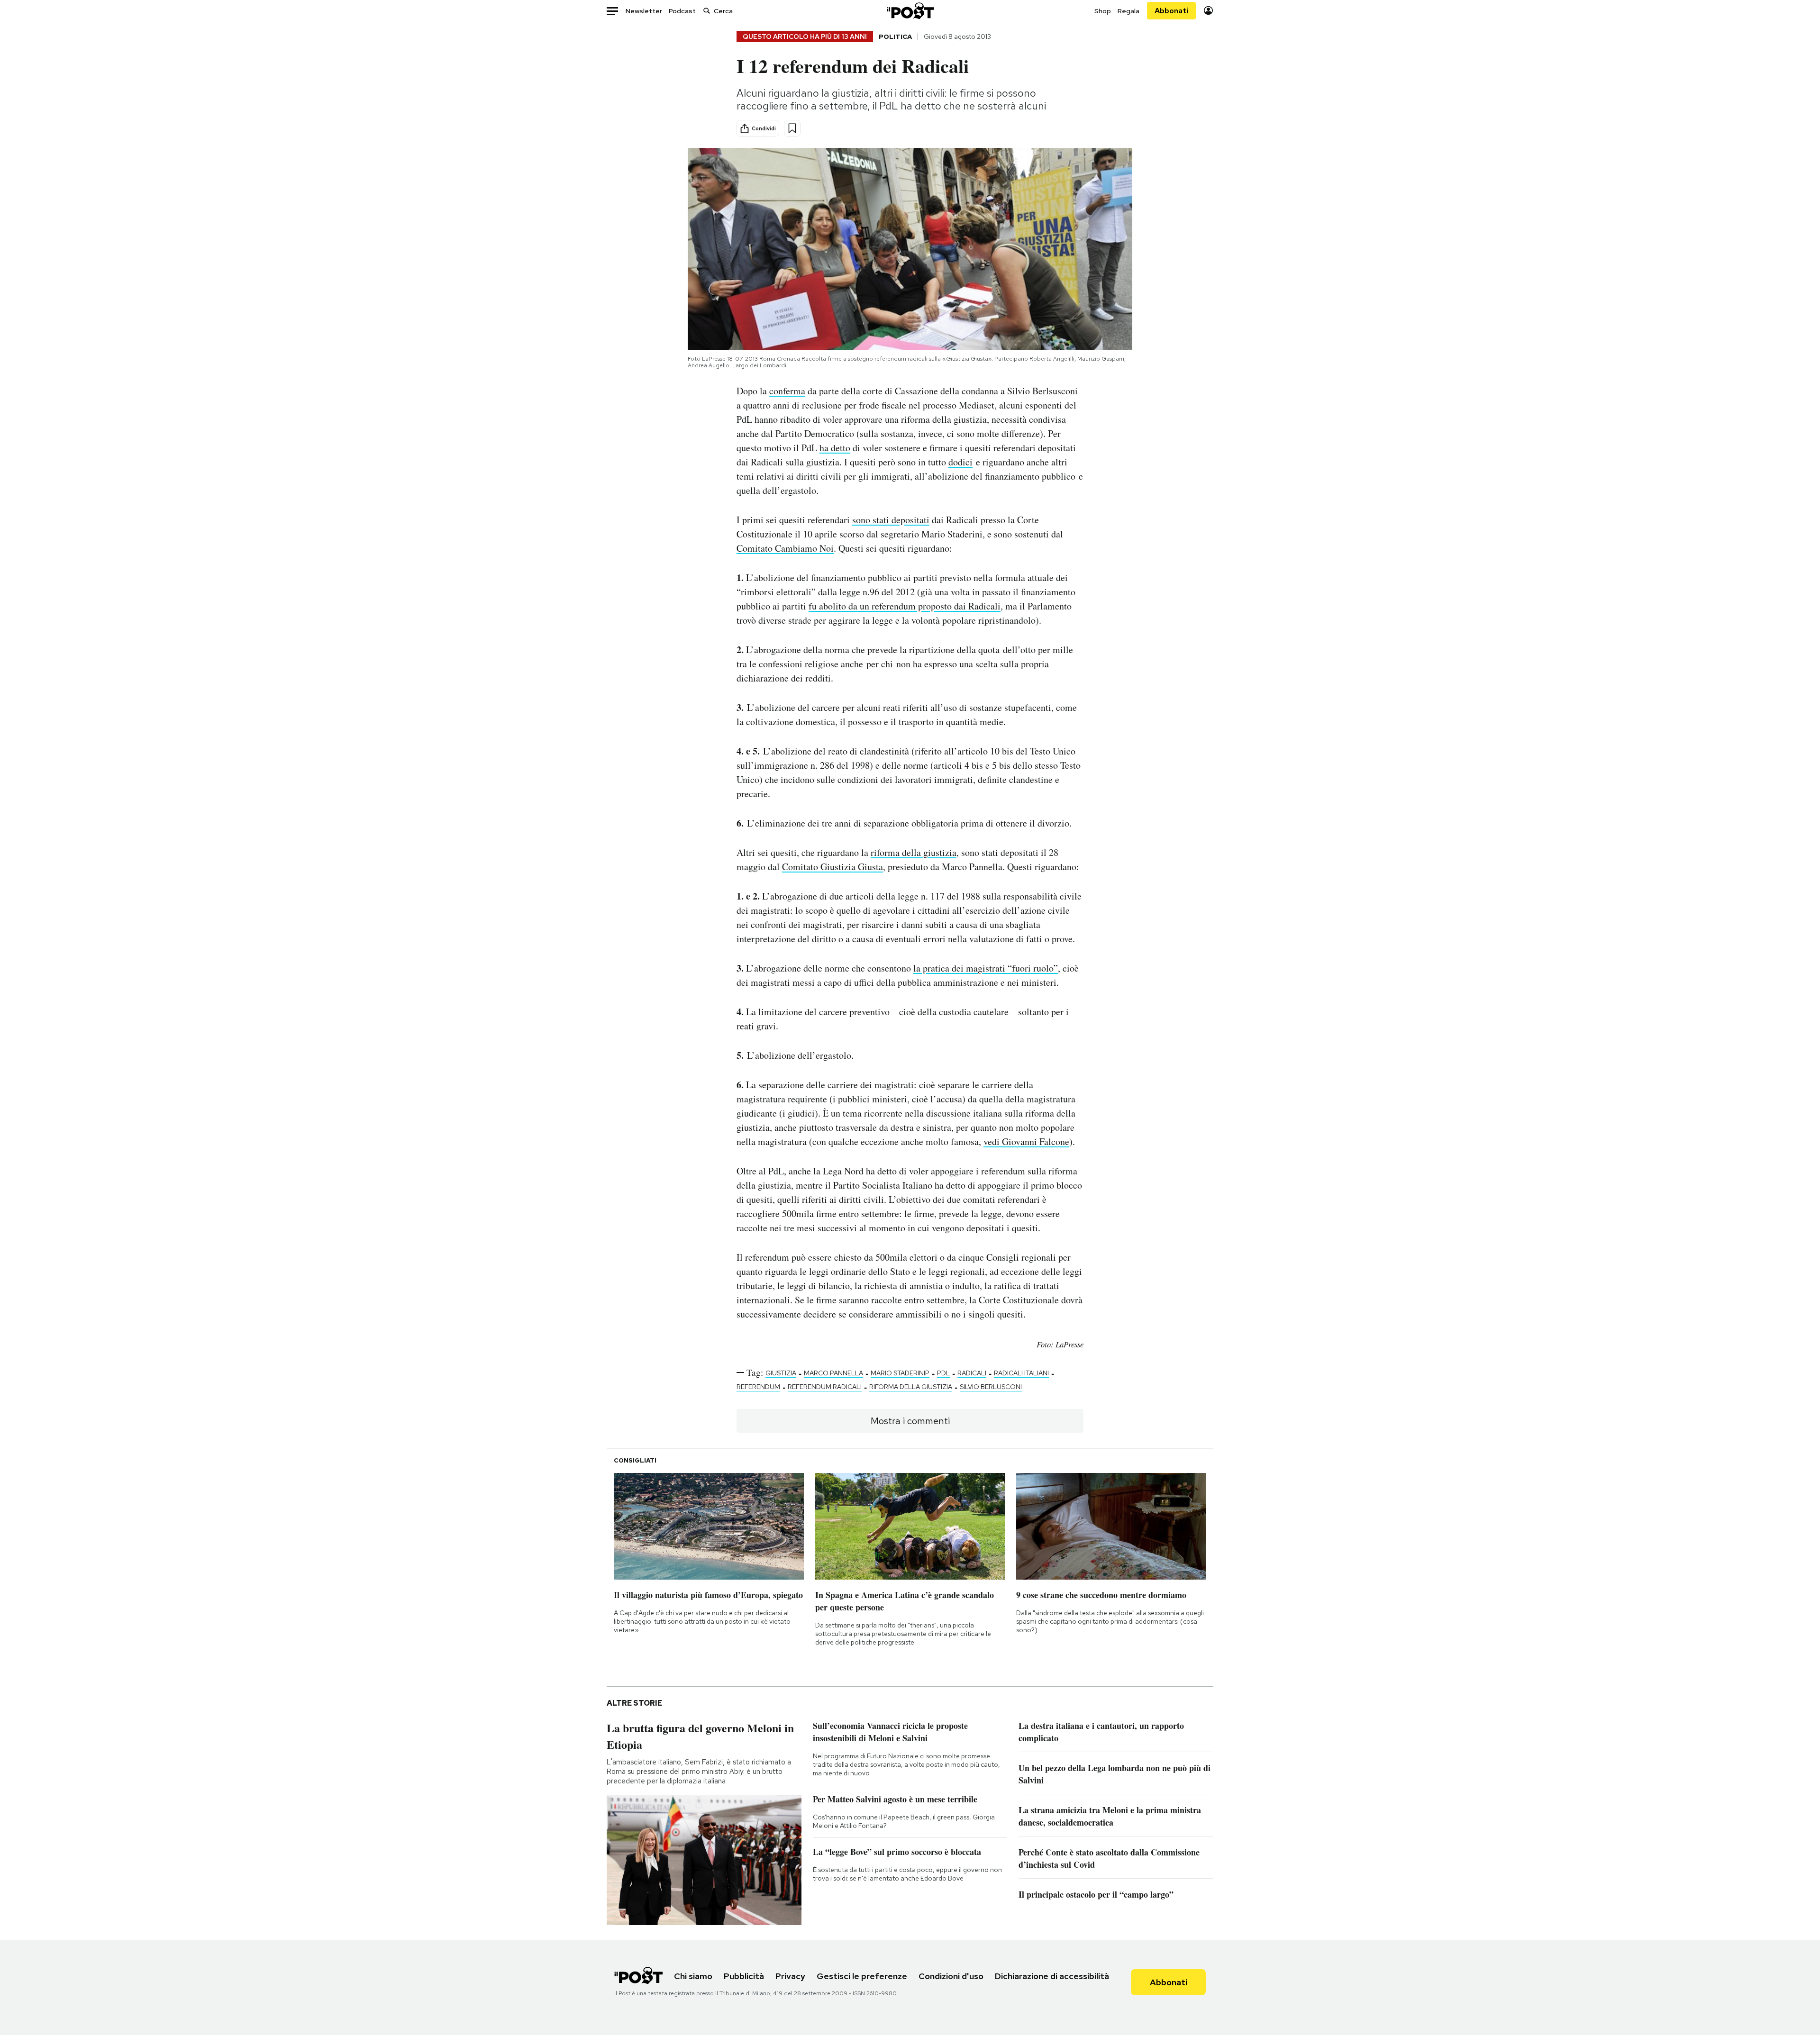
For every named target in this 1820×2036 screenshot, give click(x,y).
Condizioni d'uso (951, 1976)
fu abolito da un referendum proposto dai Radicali (905, 606)
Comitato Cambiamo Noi (785, 548)
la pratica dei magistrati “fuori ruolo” (986, 968)
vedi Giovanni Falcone (1026, 1141)
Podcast (682, 11)
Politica (895, 36)
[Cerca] (707, 11)
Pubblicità (744, 1976)
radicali (972, 1373)
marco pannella (833, 1373)
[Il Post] (910, 11)
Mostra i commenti (910, 1421)
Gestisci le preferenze (862, 1976)
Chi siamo (693, 1976)
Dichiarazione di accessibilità (1052, 1976)
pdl (943, 1373)
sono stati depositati (891, 520)
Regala (1128, 11)
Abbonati (1171, 11)
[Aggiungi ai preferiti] (792, 128)
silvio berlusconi (991, 1387)
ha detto (835, 448)
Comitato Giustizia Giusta (833, 867)
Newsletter (644, 11)
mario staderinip (900, 1373)
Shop (1103, 11)
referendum (758, 1387)
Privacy (790, 1976)
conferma (787, 391)
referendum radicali (825, 1387)
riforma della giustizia (914, 852)
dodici (960, 462)
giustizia (781, 1373)
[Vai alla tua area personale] (1208, 11)
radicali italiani (1021, 1373)
